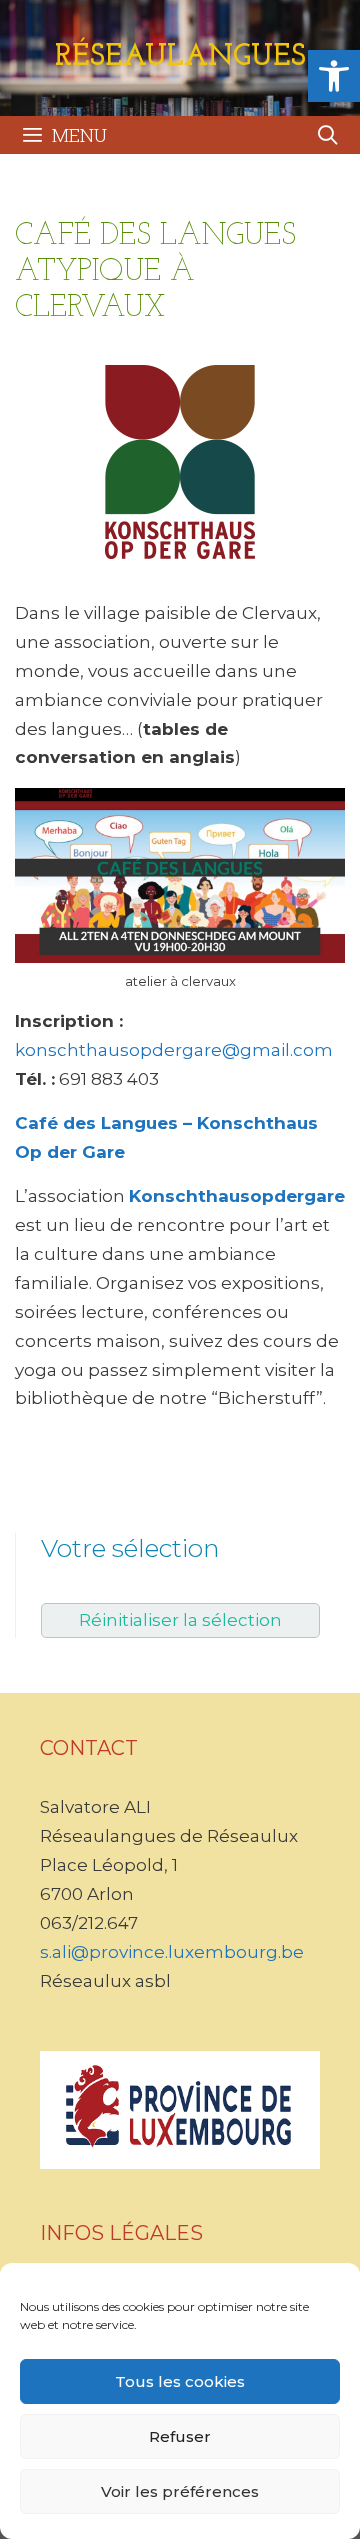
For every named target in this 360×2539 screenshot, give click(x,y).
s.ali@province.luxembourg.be (172, 1952)
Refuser (180, 2436)
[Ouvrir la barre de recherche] (328, 135)
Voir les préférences (180, 2491)
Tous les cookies (180, 2381)
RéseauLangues (180, 57)
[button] (334, 76)
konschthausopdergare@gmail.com (174, 1050)
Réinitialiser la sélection (180, 1620)
